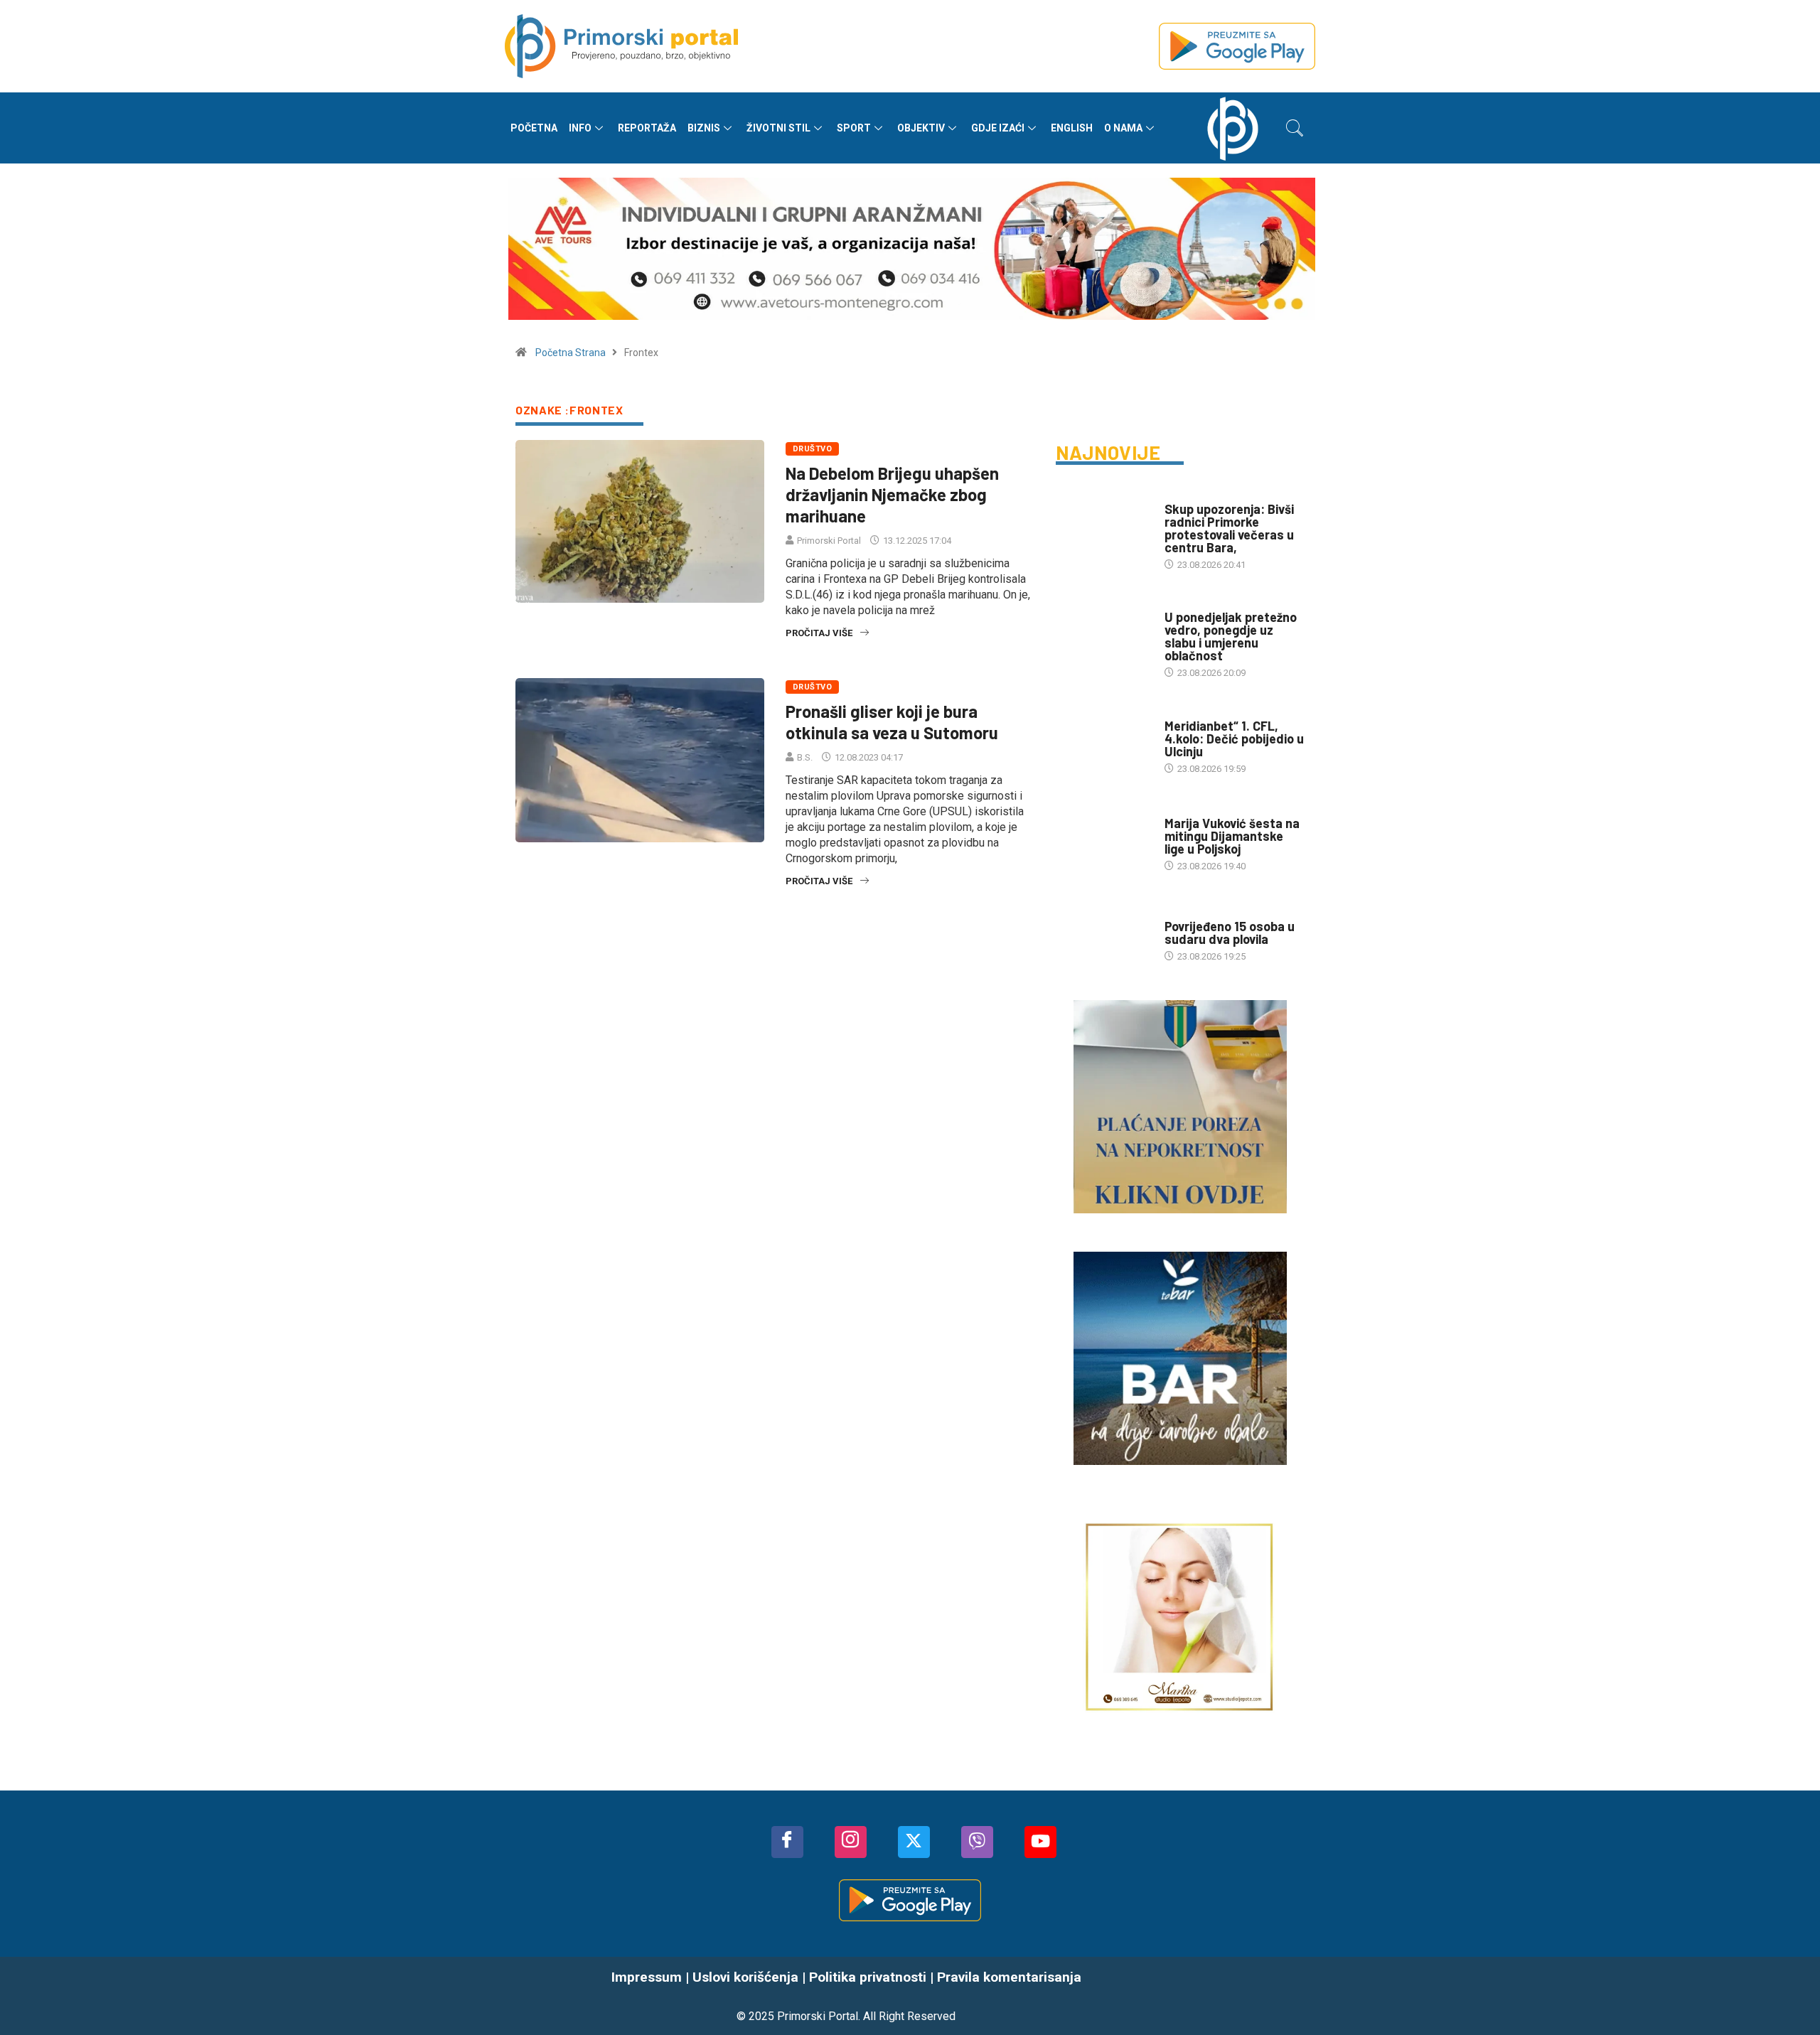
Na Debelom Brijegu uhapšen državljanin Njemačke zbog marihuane (892, 494)
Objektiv (921, 128)
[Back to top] (1788, 1996)
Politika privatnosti (868, 1977)
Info (580, 128)
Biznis (704, 128)
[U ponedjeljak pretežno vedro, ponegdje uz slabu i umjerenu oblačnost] (1103, 632)
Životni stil (778, 128)
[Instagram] (851, 1842)
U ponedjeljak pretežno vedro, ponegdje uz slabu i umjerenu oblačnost (1231, 636)
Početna (534, 128)
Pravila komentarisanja (1009, 1977)
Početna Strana (571, 353)
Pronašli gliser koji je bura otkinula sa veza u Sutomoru (892, 722)
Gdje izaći (998, 128)
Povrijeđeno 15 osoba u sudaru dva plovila (1230, 933)
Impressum (647, 1977)
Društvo (812, 449)
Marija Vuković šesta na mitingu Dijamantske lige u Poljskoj (1232, 836)
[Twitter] (914, 1842)
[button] (1295, 128)
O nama (1123, 128)
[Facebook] (787, 1842)
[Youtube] (1040, 1842)
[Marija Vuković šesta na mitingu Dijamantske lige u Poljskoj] (1103, 837)
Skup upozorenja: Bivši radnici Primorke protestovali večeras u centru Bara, (1229, 528)
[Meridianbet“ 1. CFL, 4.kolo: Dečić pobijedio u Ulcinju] (1103, 740)
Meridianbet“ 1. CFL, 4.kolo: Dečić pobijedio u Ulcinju (1234, 739)
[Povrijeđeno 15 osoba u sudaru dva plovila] (1103, 934)
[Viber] (977, 1842)
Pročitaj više (819, 633)
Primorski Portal (829, 541)
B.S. (805, 757)
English (1072, 128)
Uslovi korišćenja (745, 1977)
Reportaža (647, 128)
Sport (854, 128)
